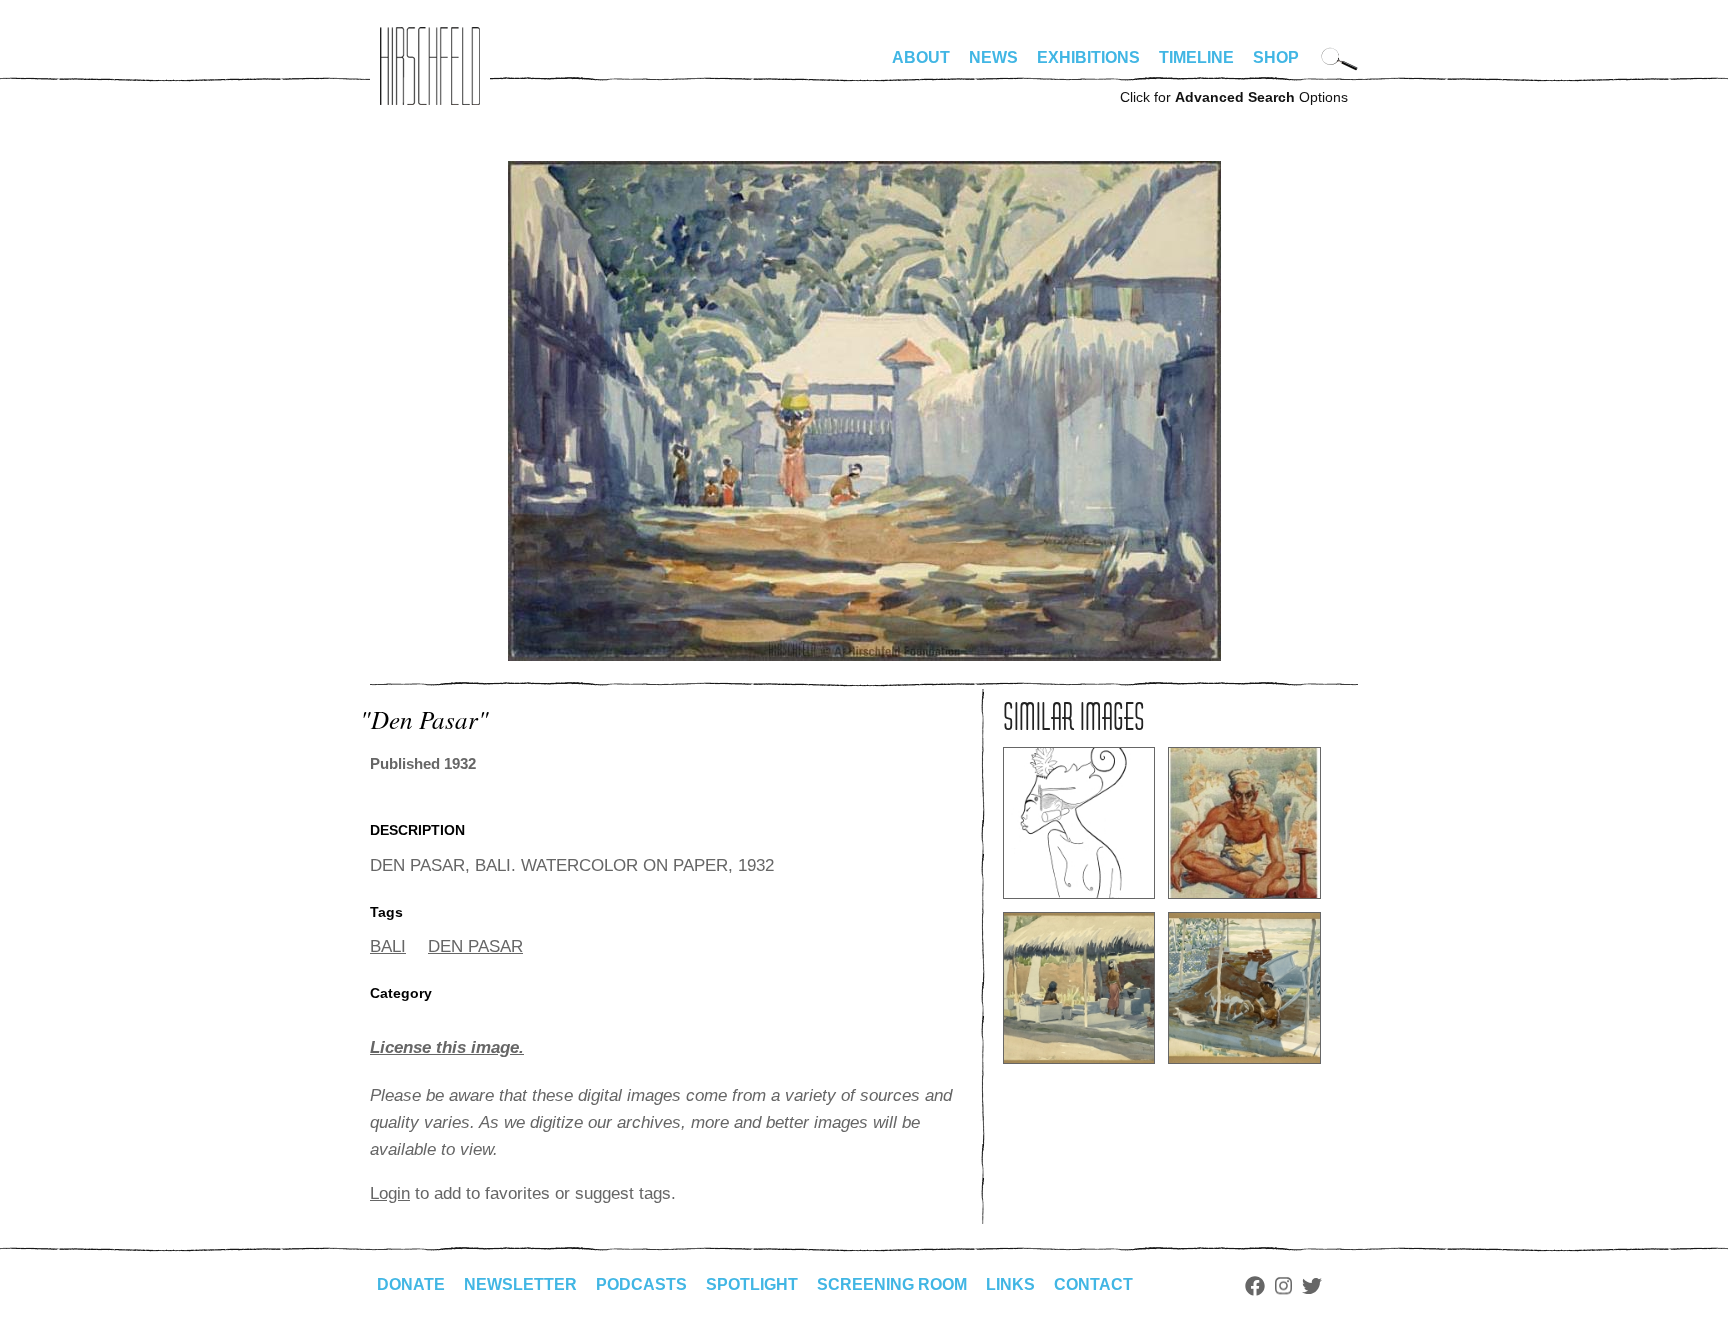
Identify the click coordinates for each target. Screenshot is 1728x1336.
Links (1010, 1284)
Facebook (1255, 1286)
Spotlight (752, 1284)
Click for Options (1234, 97)
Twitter (1312, 1286)
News (993, 57)
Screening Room (892, 1284)
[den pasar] (864, 655)
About (921, 57)
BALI (388, 946)
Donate (411, 1284)
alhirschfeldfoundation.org (430, 66)
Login (390, 1193)
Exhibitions (1088, 57)
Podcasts (641, 1284)
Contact (1093, 1284)
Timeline (1196, 57)
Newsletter (520, 1284)
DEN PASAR (475, 946)
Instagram (1283, 1286)
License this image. (447, 1047)
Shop (1276, 57)
